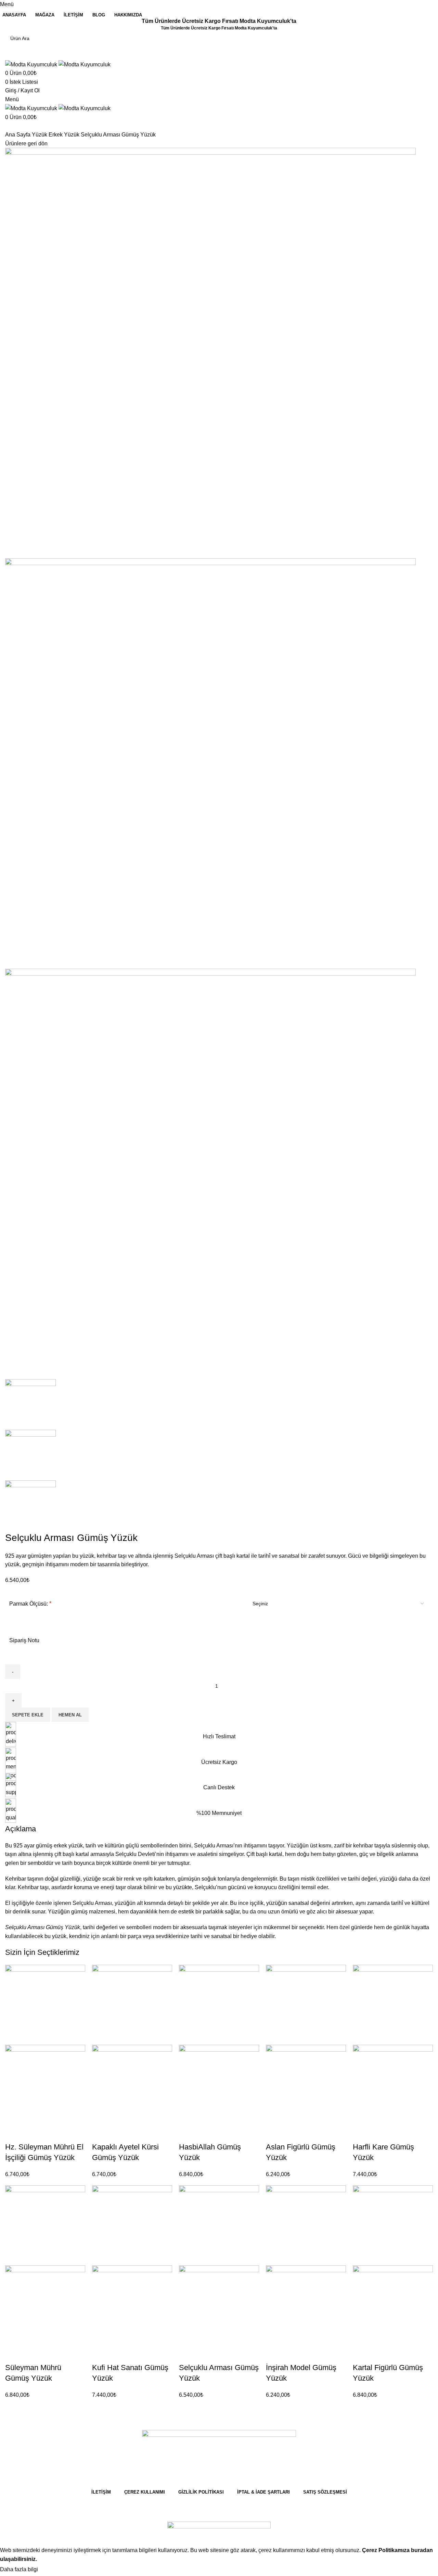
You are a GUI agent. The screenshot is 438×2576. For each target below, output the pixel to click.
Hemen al (70, 1715)
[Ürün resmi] (45, 2084)
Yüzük (40, 135)
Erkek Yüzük (65, 135)
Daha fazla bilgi (20, 2569)
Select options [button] (14, 2133)
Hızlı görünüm (32, 2133)
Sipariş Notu (24, 1640)
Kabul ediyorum (63, 2570)
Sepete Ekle (28, 1715)
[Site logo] (32, 64)
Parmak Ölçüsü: (29, 1604)
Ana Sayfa (18, 135)
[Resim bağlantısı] (219, 2525)
